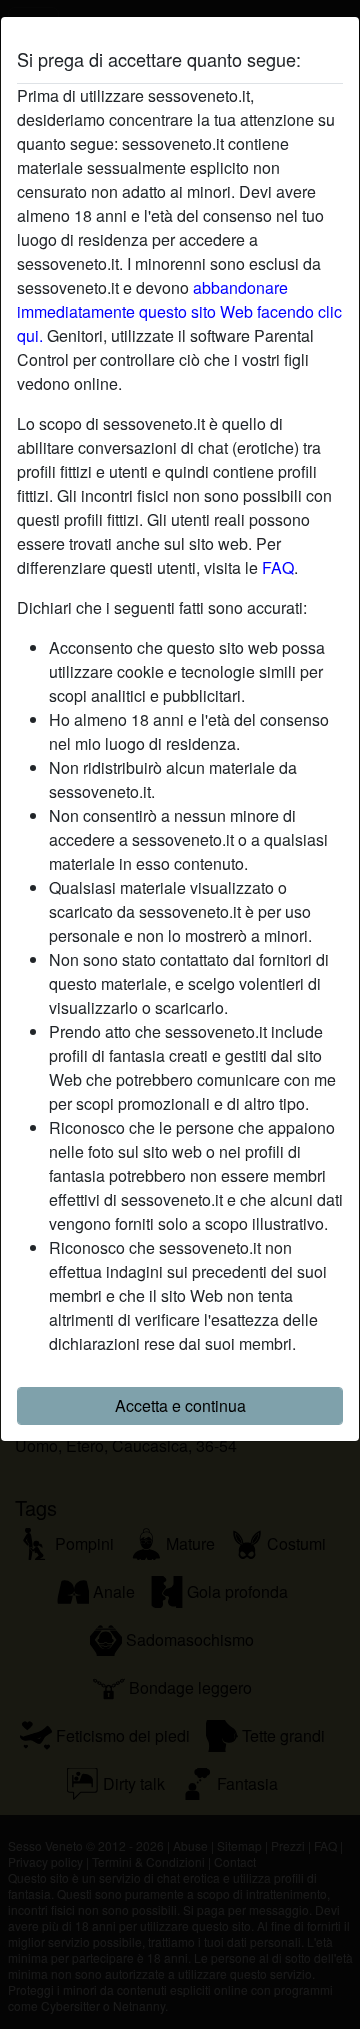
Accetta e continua (180, 1405)
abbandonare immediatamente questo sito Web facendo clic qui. (179, 311)
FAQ (278, 567)
